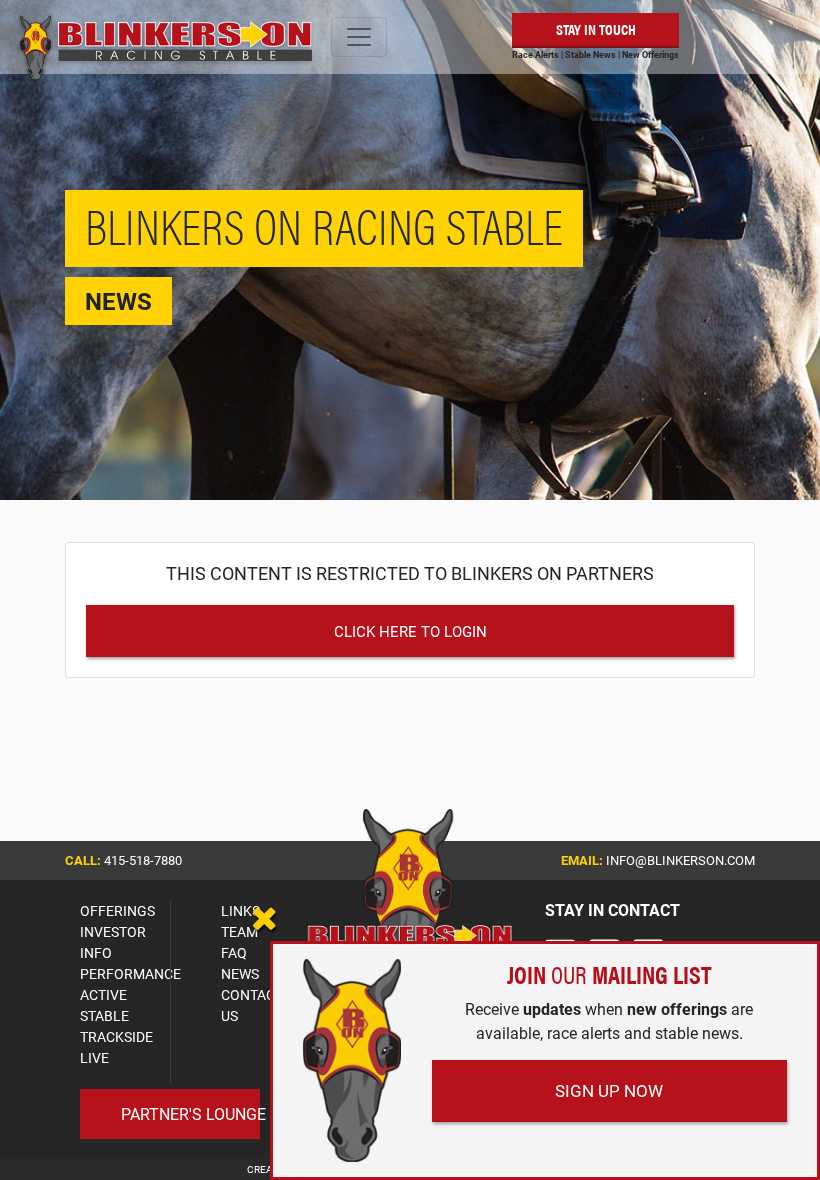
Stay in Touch (596, 28)
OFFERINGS (117, 910)
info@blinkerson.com (680, 860)
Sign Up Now (609, 1090)
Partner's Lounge (193, 1113)
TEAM (239, 931)
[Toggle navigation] (359, 37)
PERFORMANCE (130, 973)
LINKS (240, 910)
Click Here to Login (410, 631)
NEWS (240, 973)
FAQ (234, 952)
